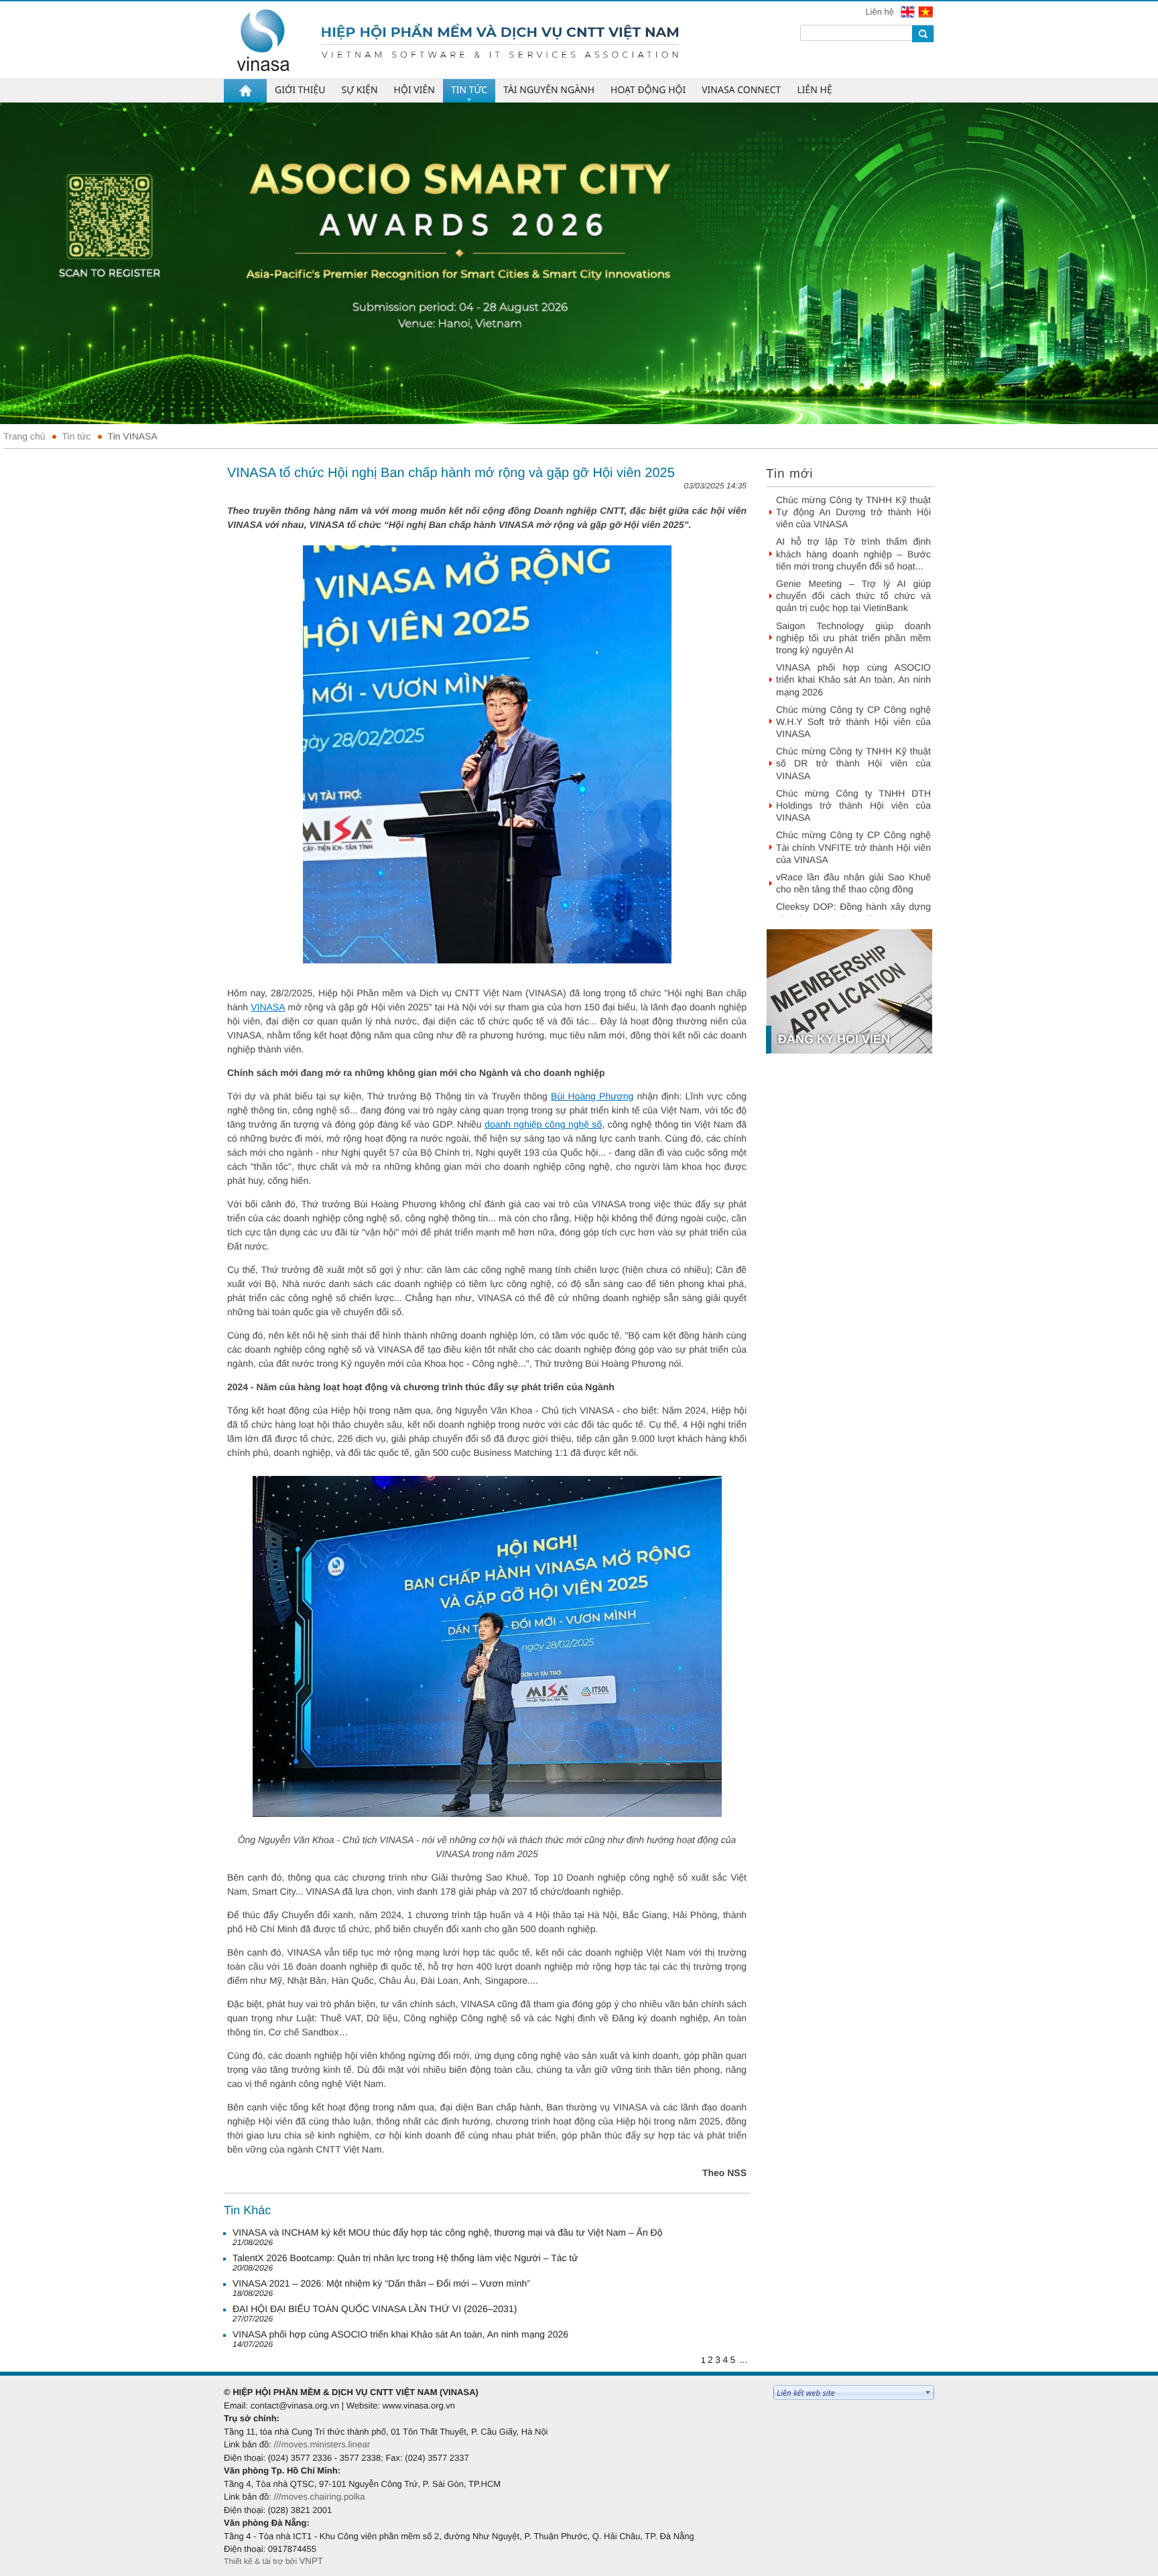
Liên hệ (881, 12)
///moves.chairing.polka (319, 2497)
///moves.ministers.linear (322, 2444)
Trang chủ (24, 436)
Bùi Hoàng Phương (592, 1096)
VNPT (311, 2561)
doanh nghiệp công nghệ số (543, 1124)
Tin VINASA (133, 436)
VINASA (268, 1007)
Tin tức (77, 436)
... (744, 2360)
